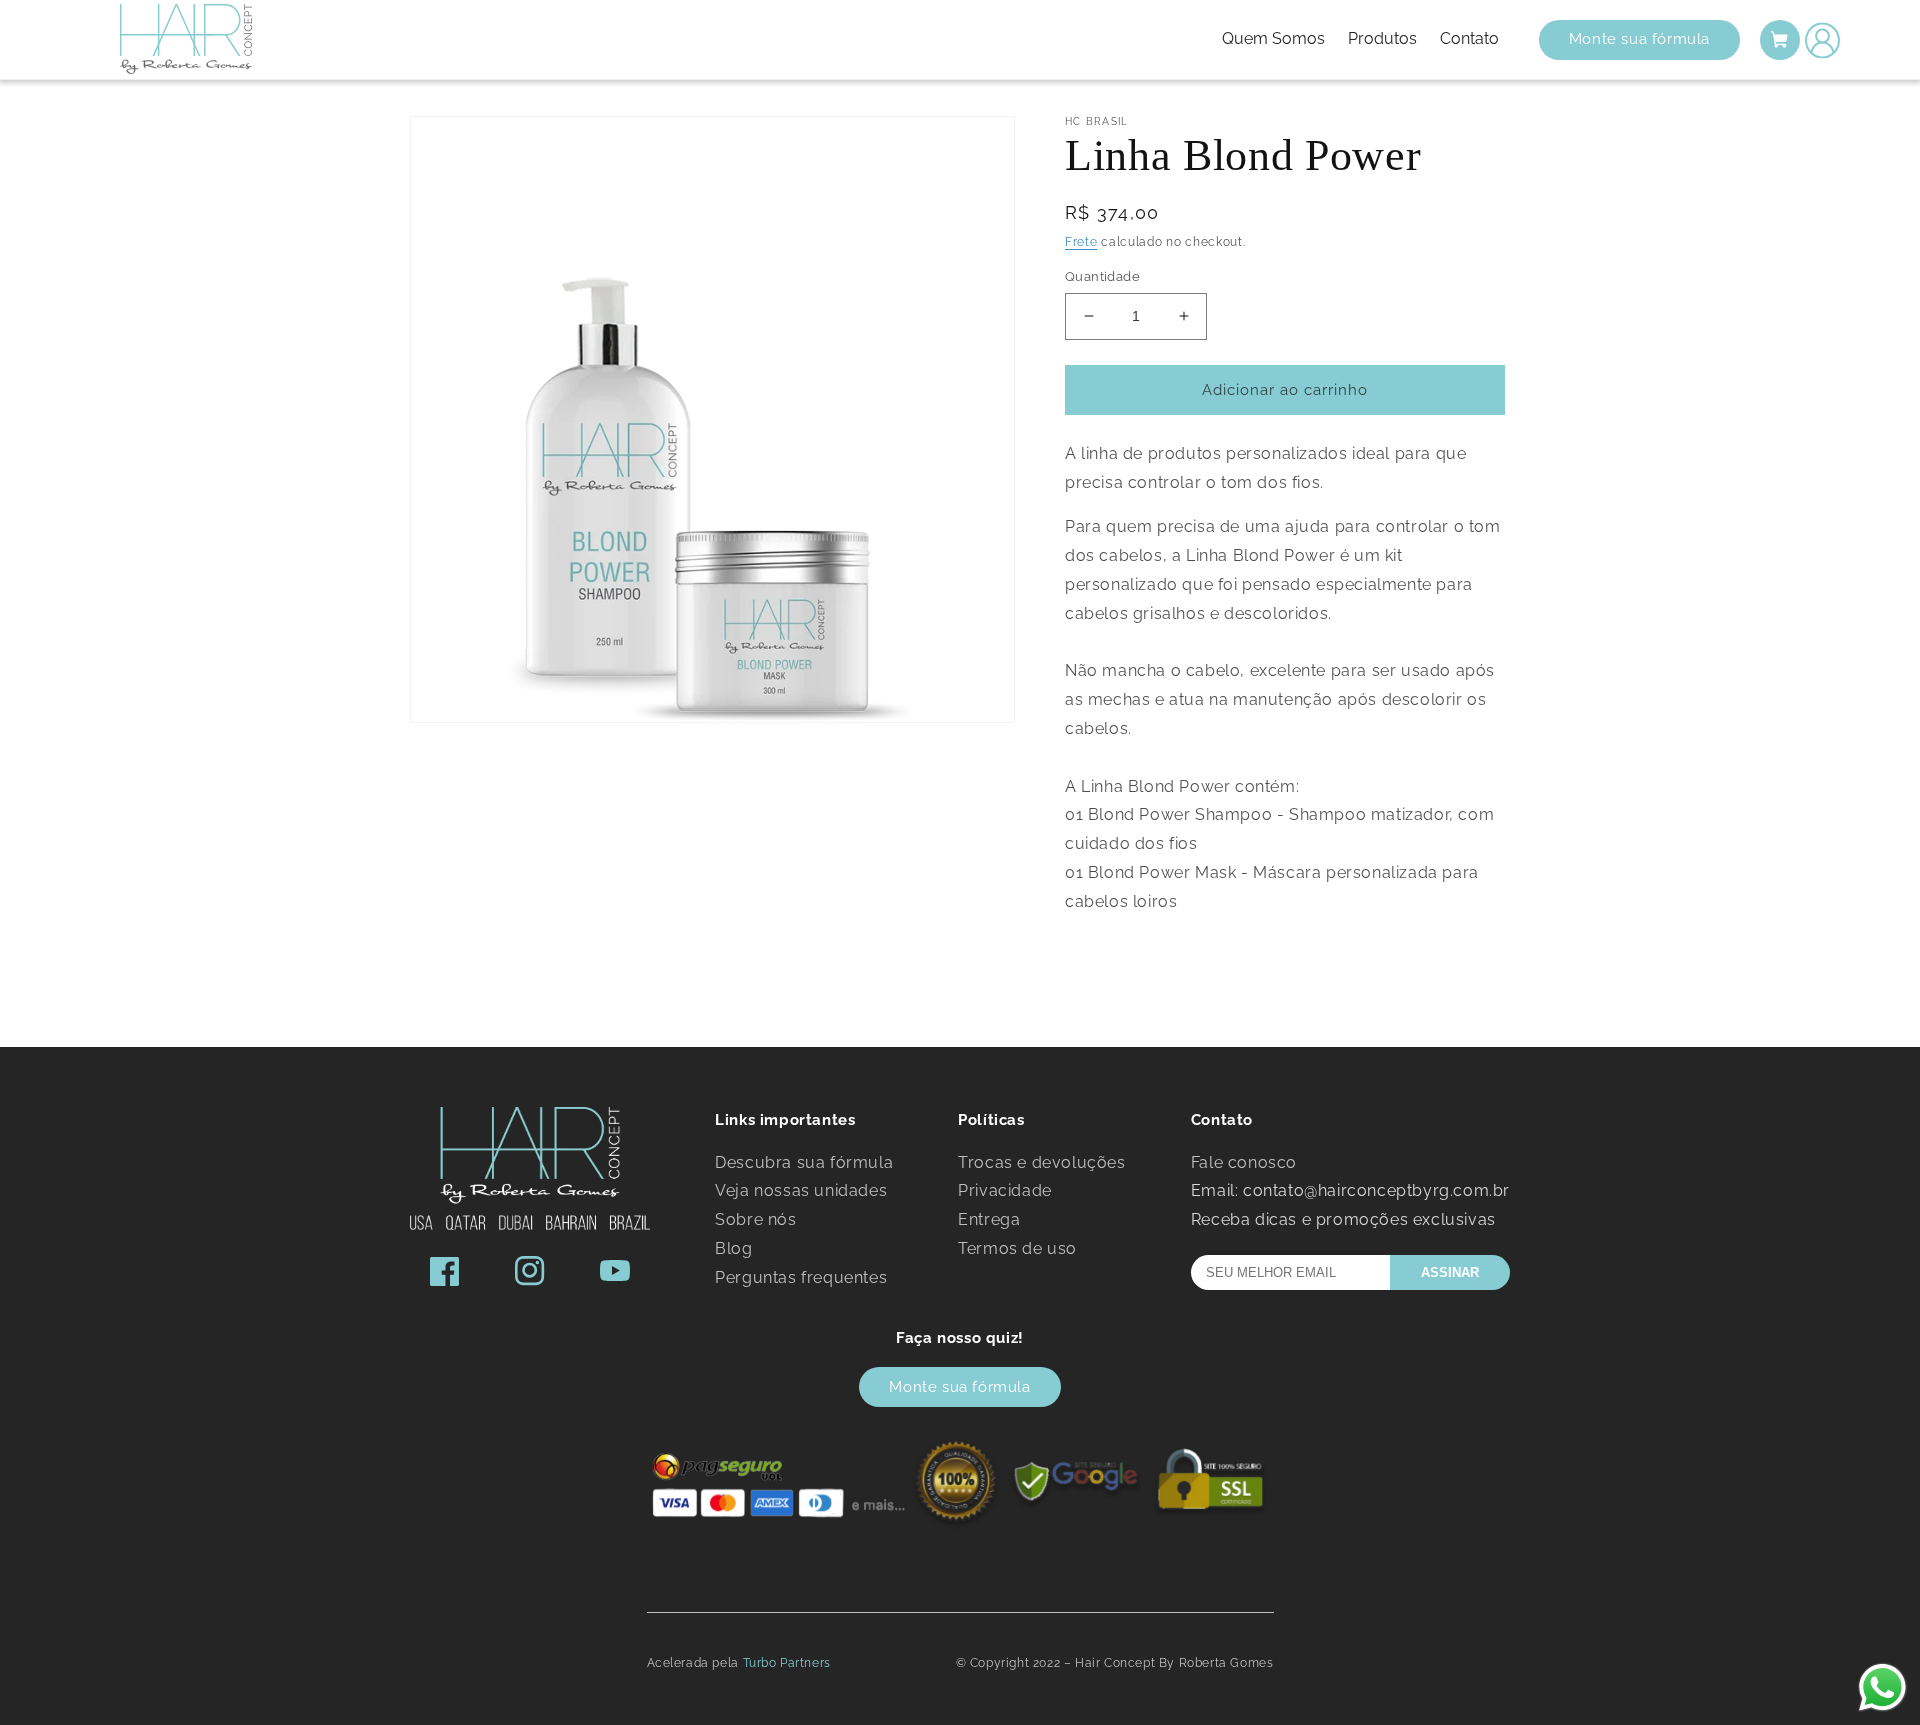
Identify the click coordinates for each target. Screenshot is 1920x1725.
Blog (733, 1248)
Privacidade (1005, 1190)
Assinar (1450, 1272)
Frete (1081, 242)
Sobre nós (755, 1219)
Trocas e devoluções (1041, 1162)
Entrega (989, 1219)
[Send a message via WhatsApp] (1882, 1687)
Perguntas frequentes (801, 1277)
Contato (1469, 38)
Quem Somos (1275, 38)
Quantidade (1102, 276)
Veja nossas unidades (801, 1190)
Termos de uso (1017, 1248)
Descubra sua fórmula (804, 1162)
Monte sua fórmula (1639, 39)
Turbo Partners (787, 1663)
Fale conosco (1244, 1162)
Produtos (1384, 38)
